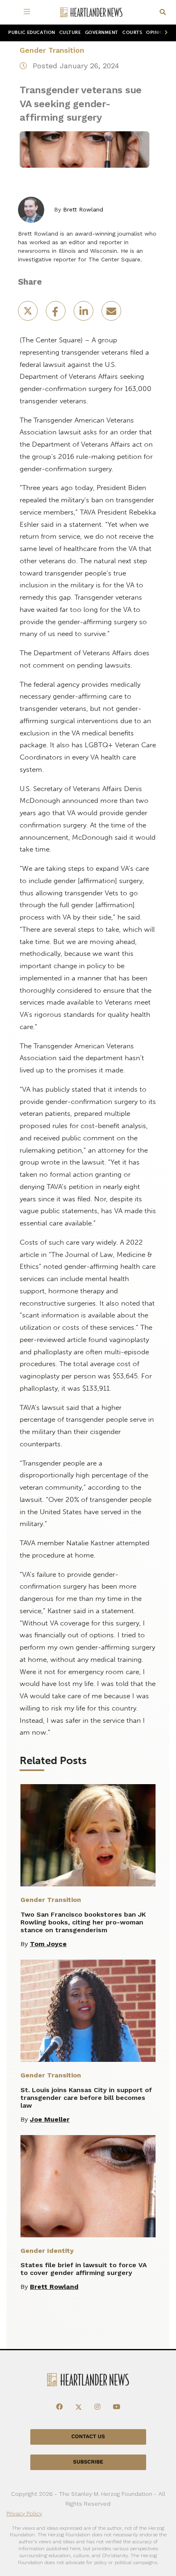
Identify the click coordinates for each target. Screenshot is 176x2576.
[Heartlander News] (91, 12)
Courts (132, 33)
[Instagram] (97, 2407)
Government (102, 33)
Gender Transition (52, 50)
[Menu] (28, 12)
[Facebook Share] (56, 314)
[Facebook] (59, 2407)
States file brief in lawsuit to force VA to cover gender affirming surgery (84, 2269)
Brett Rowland (83, 209)
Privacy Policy (24, 2513)
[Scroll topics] (165, 33)
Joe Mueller (50, 2119)
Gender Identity (47, 2251)
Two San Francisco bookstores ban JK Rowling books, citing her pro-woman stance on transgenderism (83, 1922)
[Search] (163, 12)
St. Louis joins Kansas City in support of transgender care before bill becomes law (86, 2098)
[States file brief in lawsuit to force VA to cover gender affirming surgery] (88, 2186)
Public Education (32, 33)
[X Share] (29, 314)
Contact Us (88, 2436)
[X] (79, 2407)
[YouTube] (117, 2407)
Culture (70, 33)
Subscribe (88, 2462)
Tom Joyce (48, 1944)
